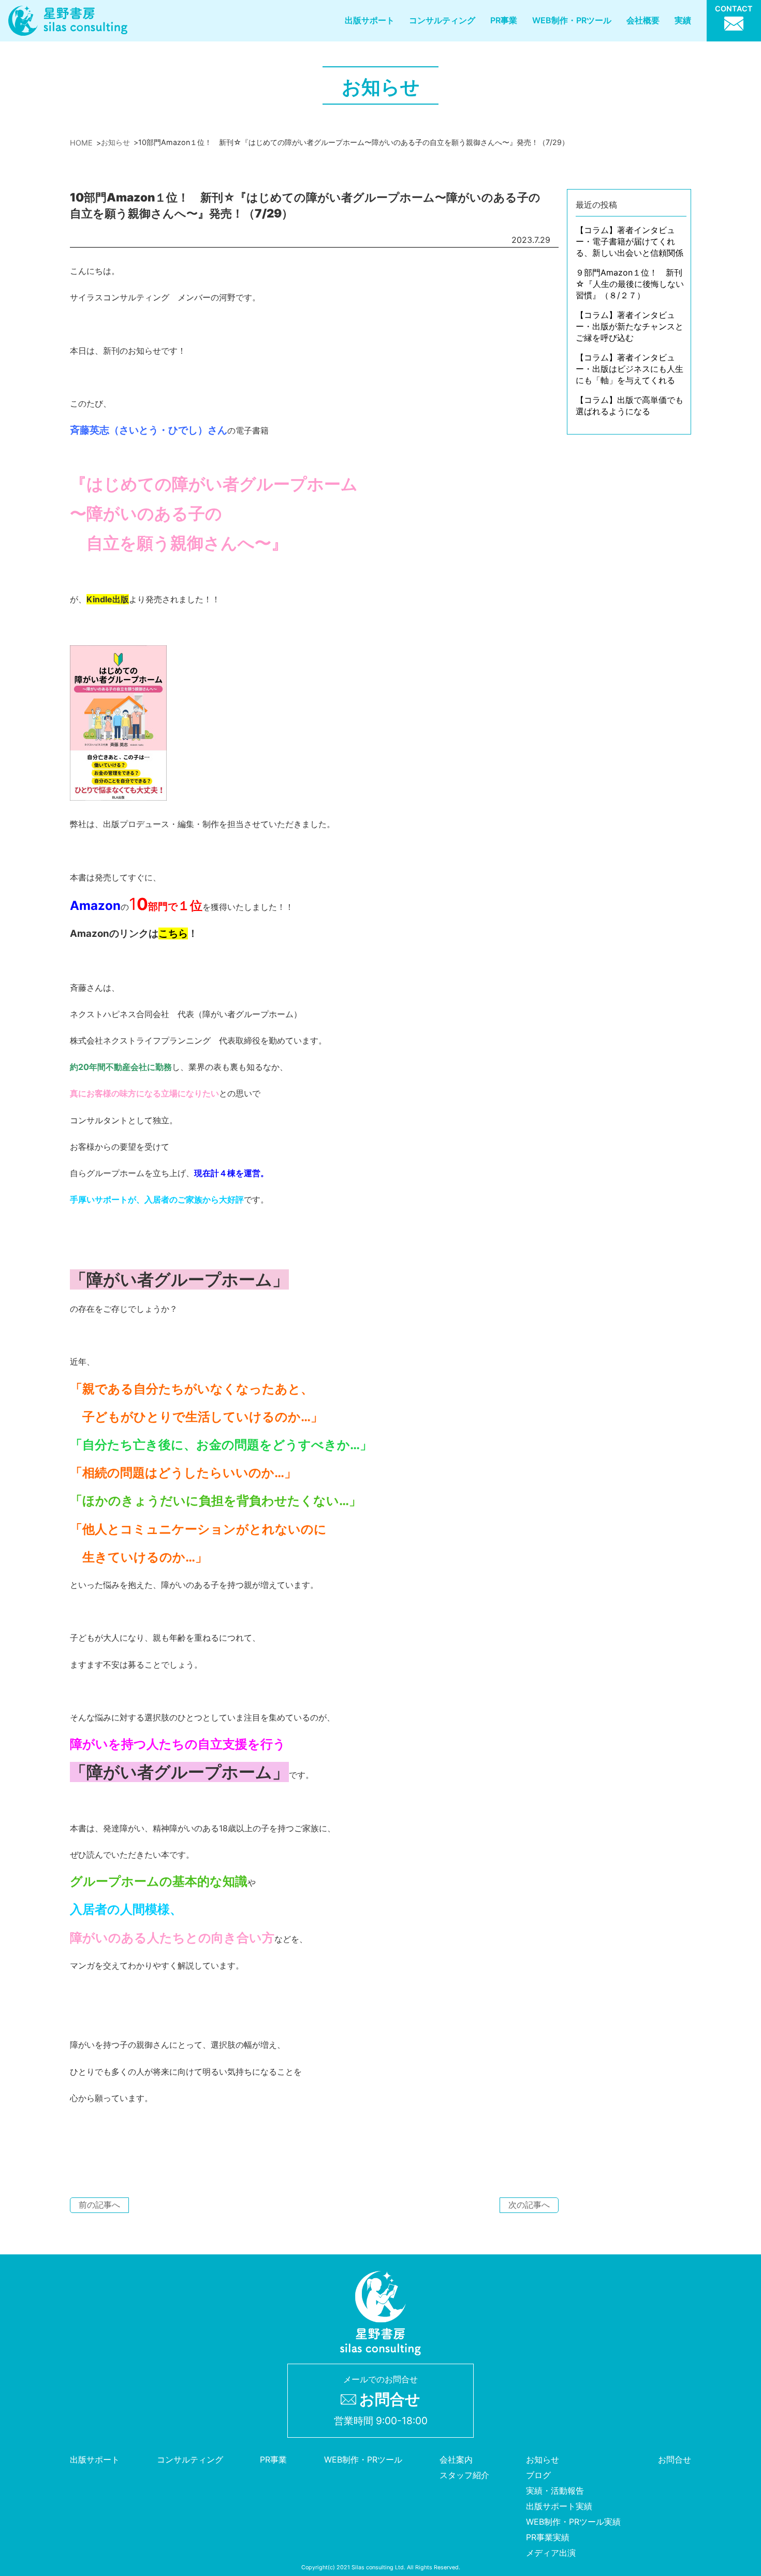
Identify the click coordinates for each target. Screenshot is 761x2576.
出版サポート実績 (559, 2506)
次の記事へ (529, 2205)
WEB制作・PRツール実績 (573, 2522)
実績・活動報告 (555, 2491)
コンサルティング (442, 20)
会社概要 (643, 20)
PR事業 (504, 20)
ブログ (538, 2475)
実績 (683, 20)
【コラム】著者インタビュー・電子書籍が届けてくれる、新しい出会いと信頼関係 (630, 241)
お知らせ (543, 2459)
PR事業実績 (548, 2537)
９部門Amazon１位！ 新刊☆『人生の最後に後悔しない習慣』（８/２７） (630, 284)
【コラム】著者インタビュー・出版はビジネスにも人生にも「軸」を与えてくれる (630, 369)
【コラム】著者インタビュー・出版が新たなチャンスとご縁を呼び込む (630, 326)
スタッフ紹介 (464, 2475)
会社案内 (456, 2459)
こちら (173, 934)
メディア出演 (551, 2553)
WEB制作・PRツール (572, 20)
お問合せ (675, 2459)
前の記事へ (99, 2205)
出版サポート (370, 20)
